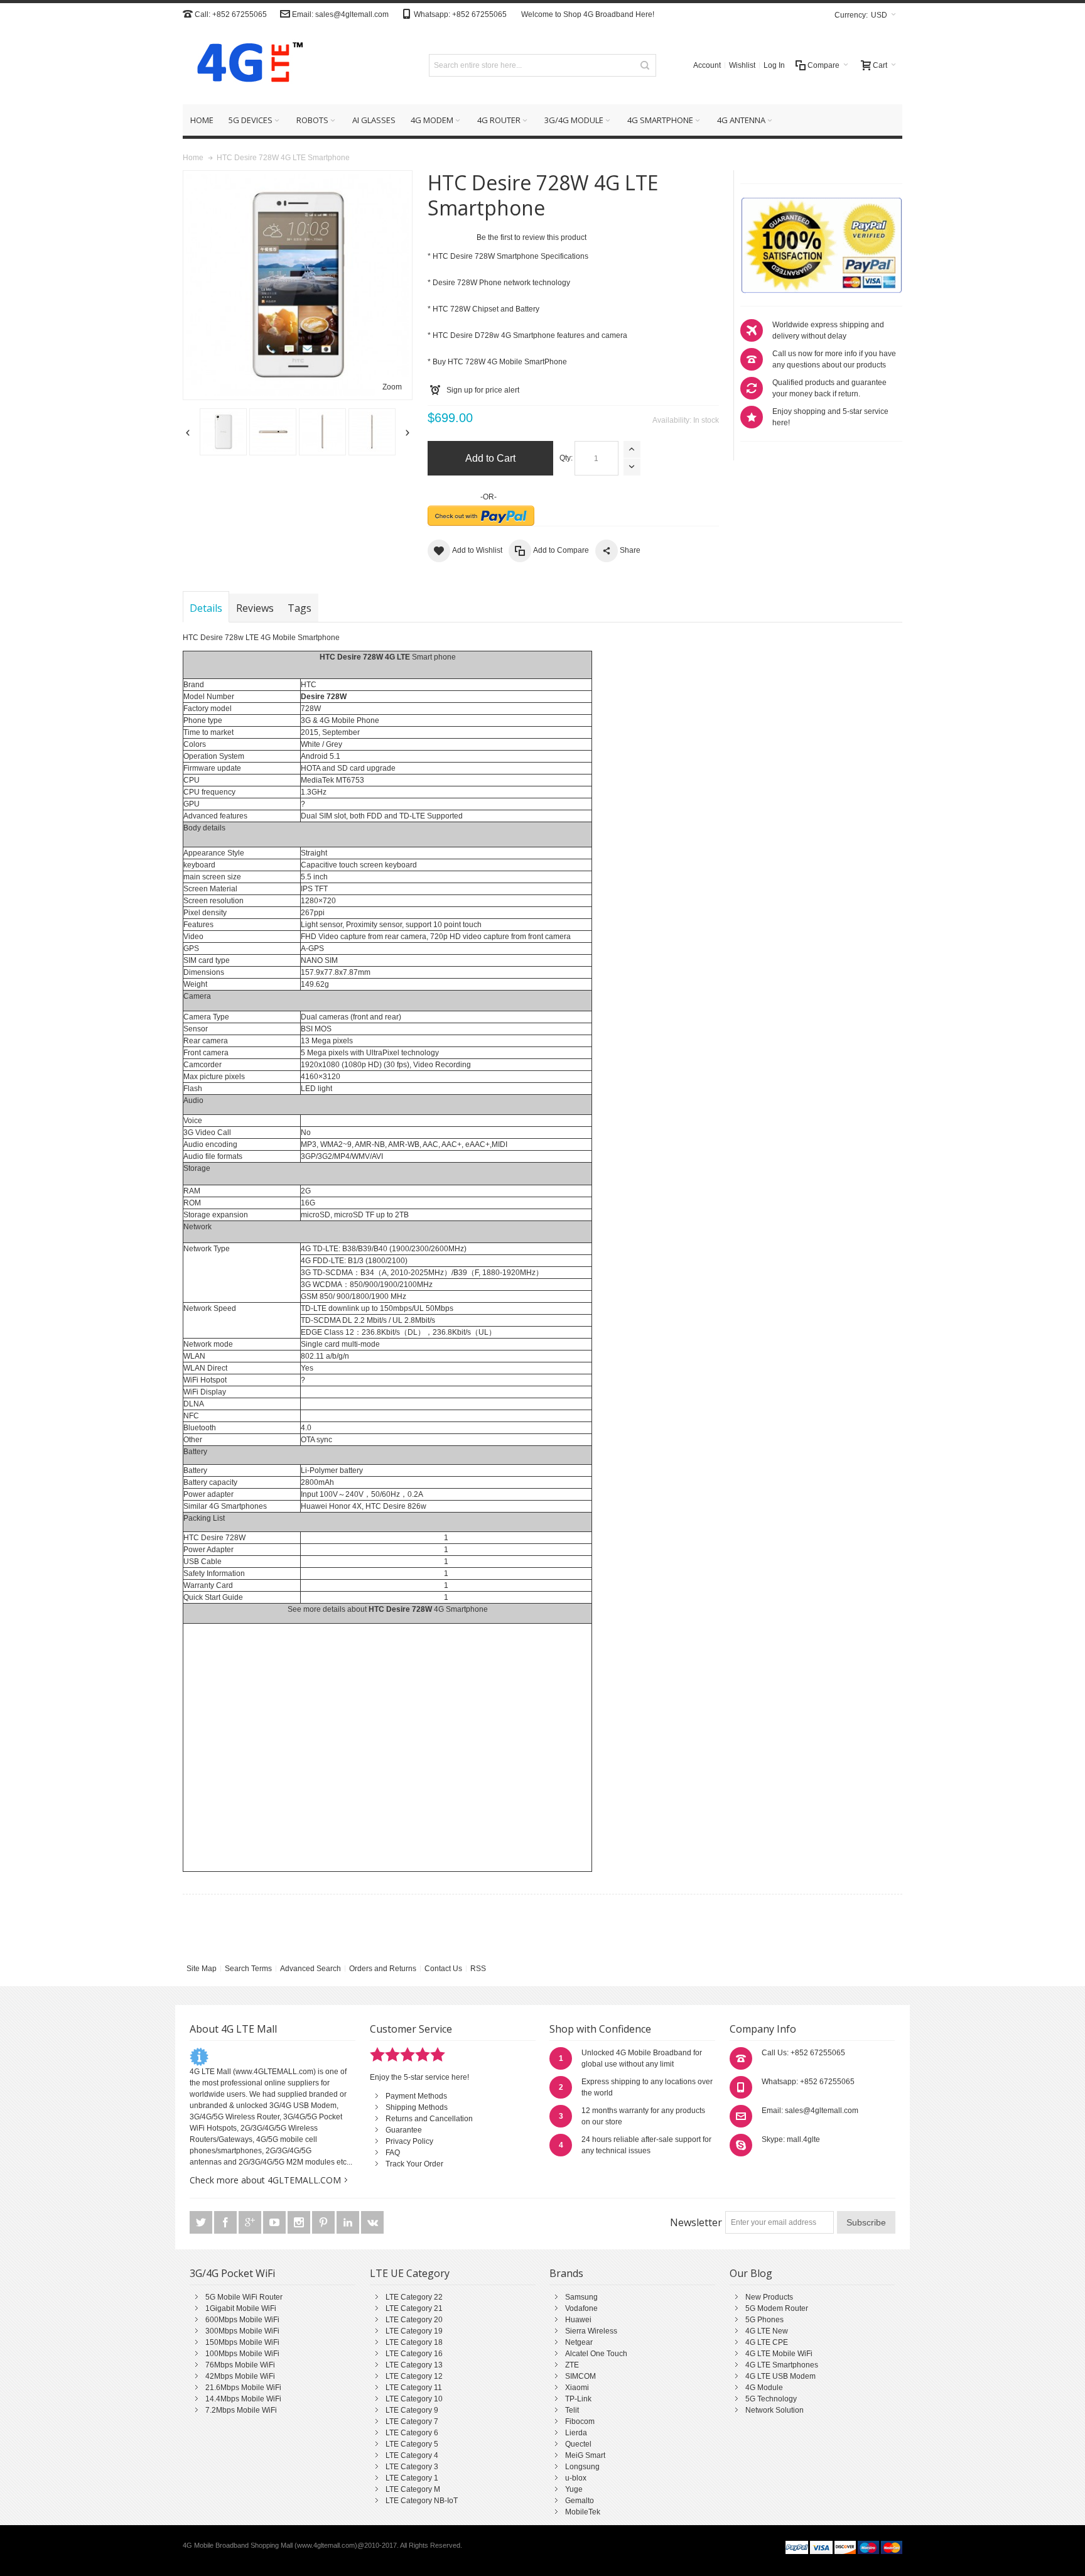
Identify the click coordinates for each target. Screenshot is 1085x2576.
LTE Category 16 (414, 2354)
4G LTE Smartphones (782, 2365)
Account (707, 65)
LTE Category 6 (412, 2433)
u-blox (576, 2478)
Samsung (581, 2297)
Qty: (566, 458)
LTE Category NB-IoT (422, 2501)
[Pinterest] (324, 2223)
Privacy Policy (409, 2141)
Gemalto (580, 2501)
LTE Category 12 (414, 2376)
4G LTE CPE (767, 2342)
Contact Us (443, 1969)
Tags (300, 608)
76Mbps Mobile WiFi (240, 2365)
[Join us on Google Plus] (251, 2223)
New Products (769, 2297)
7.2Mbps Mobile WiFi (241, 2410)
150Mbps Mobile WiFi (242, 2342)
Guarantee (404, 2130)
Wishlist (742, 65)
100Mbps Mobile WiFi (242, 2354)
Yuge (574, 2489)
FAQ (393, 2153)
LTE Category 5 (412, 2444)
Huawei (578, 2320)
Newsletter (696, 2222)
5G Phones (764, 2320)
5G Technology (771, 2399)
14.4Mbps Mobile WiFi (243, 2399)
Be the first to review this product (532, 237)
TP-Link (578, 2399)
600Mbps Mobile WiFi (242, 2320)
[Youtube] (275, 2223)
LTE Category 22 (414, 2297)
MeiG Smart (585, 2455)
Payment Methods (416, 2096)
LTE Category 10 (414, 2399)
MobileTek (583, 2512)
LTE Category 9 (412, 2410)
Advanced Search (310, 1969)
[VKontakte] (372, 2223)
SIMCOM (580, 2376)
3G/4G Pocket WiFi (232, 2273)
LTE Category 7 (412, 2421)
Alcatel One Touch (596, 2354)
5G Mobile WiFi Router (244, 2297)
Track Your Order (414, 2164)
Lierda (576, 2433)
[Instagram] (300, 2223)
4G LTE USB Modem (780, 2376)
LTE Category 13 (414, 2365)
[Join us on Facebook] (226, 2223)
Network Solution (775, 2410)
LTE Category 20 (414, 2320)
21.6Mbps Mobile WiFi (243, 2388)
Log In (774, 65)
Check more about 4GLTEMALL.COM (265, 2180)
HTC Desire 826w (396, 1506)
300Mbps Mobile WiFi (242, 2331)
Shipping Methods (417, 2107)
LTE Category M (413, 2489)
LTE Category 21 (414, 2308)
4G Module (764, 2388)
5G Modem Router (777, 2308)
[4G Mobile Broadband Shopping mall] (246, 65)
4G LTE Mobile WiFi (779, 2354)
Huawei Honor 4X (331, 1506)
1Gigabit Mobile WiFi (241, 2308)
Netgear (579, 2342)
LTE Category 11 (414, 2388)
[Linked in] (349, 2223)
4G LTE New (767, 2331)
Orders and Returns (383, 1969)
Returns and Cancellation (429, 2119)
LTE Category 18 (414, 2342)
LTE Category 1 (412, 2478)
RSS (478, 1969)
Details (206, 608)
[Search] (645, 65)
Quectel (578, 2444)
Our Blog (751, 2273)
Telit (572, 2410)
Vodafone (581, 2308)
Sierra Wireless (591, 2331)
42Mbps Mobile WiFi (240, 2376)
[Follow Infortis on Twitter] (202, 2223)
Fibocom (580, 2421)
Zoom (392, 387)
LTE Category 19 (414, 2331)
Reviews (255, 608)
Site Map (202, 1969)
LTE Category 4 (412, 2455)
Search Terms (248, 1969)
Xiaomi (577, 2388)
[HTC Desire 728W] (223, 432)
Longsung (582, 2467)
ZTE (572, 2365)
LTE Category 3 (412, 2467)
